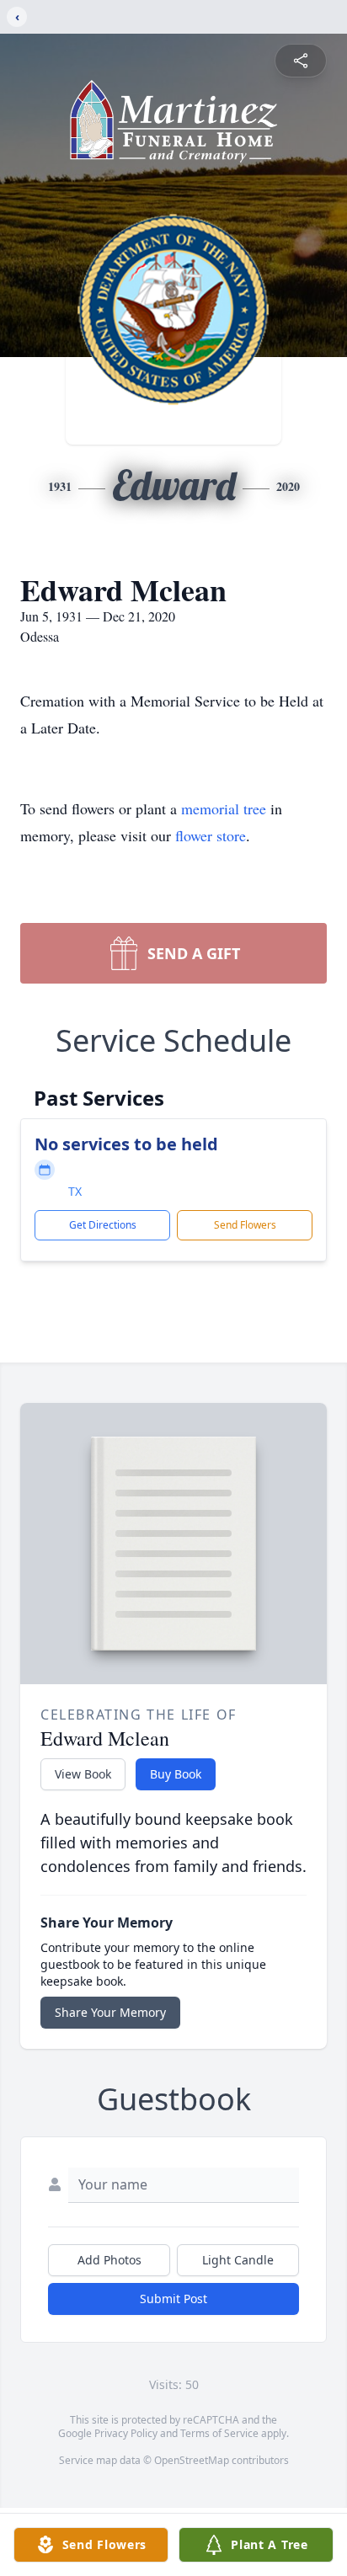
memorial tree (224, 808)
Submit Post (173, 2299)
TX (75, 1191)
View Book (83, 1774)
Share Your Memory (110, 2012)
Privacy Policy (126, 2433)
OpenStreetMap (192, 2460)
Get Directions (103, 1225)
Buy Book (176, 1774)
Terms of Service (219, 2433)
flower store (211, 835)
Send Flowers (245, 1225)
